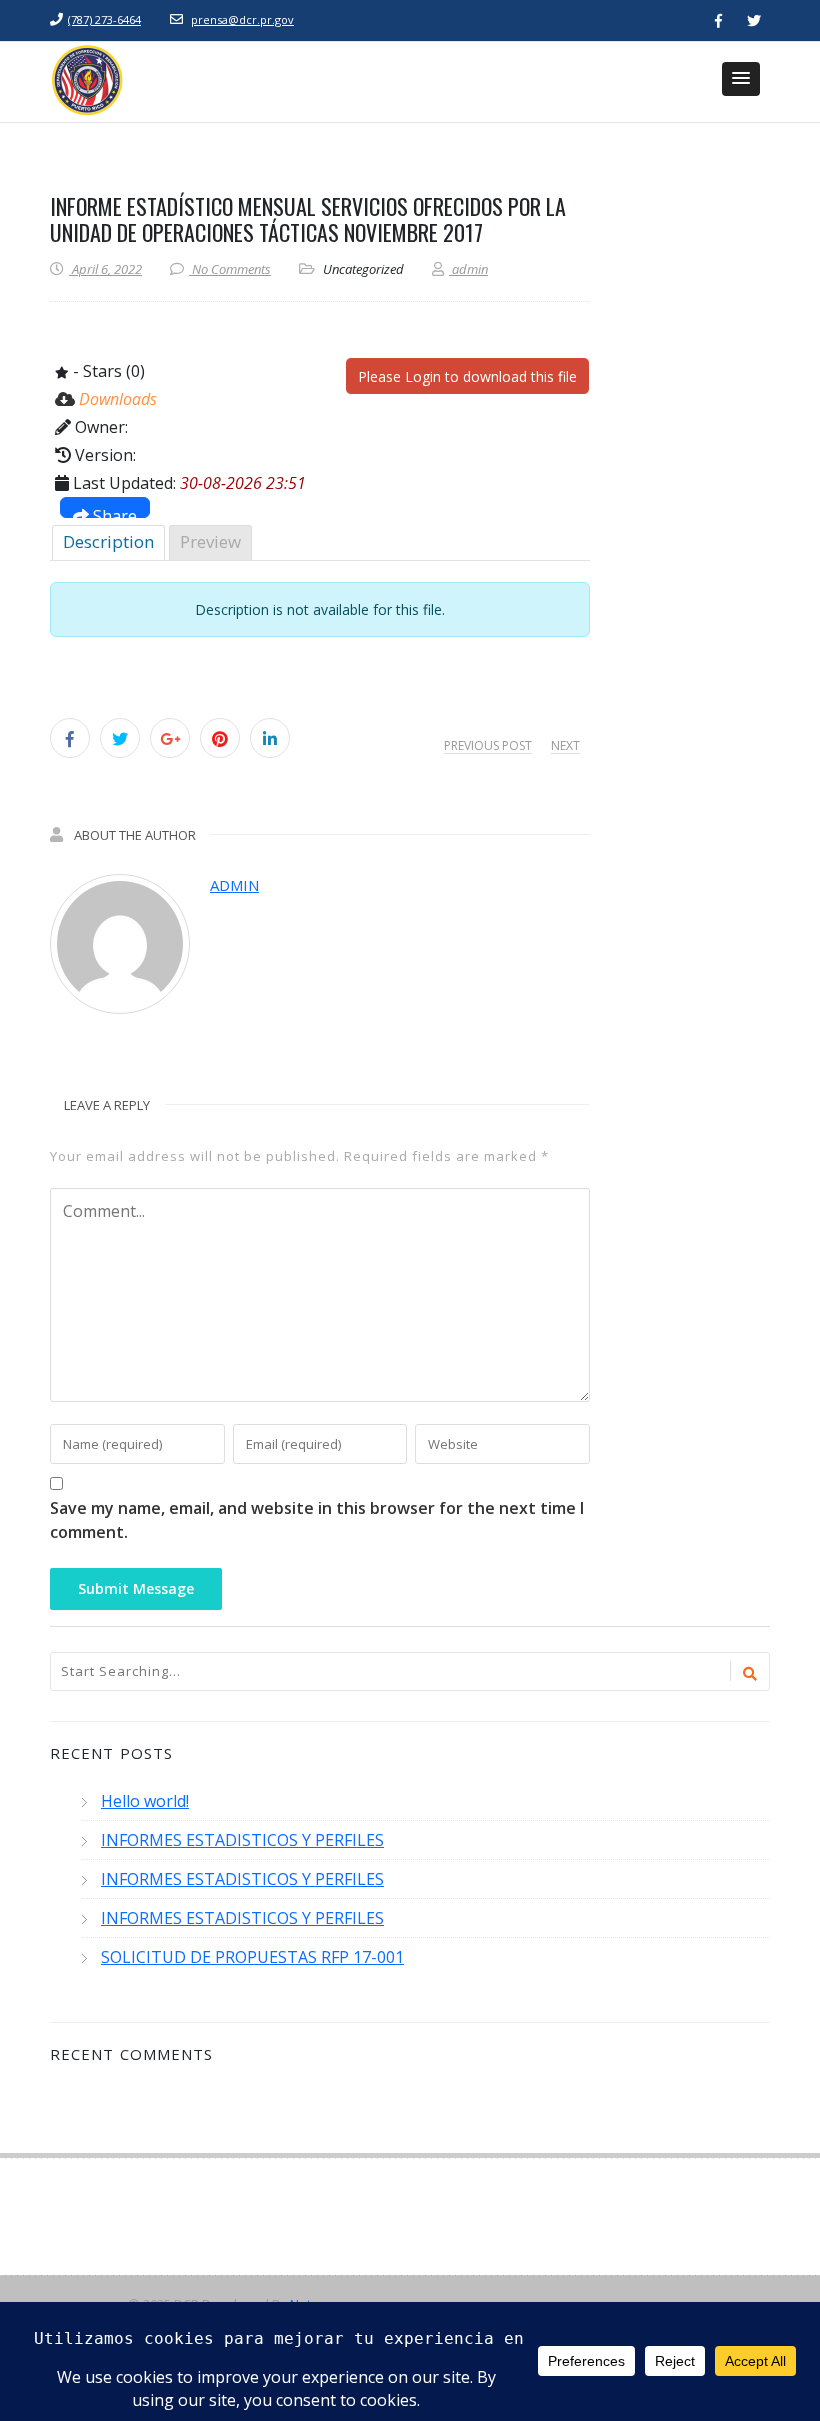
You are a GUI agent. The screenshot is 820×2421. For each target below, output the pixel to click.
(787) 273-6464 (104, 19)
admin (234, 885)
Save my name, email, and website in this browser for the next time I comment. (317, 1520)
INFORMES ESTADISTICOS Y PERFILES (242, 1840)
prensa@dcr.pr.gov (242, 19)
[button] (741, 79)
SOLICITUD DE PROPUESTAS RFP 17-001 (252, 1957)
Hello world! (145, 1801)
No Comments (231, 269)
